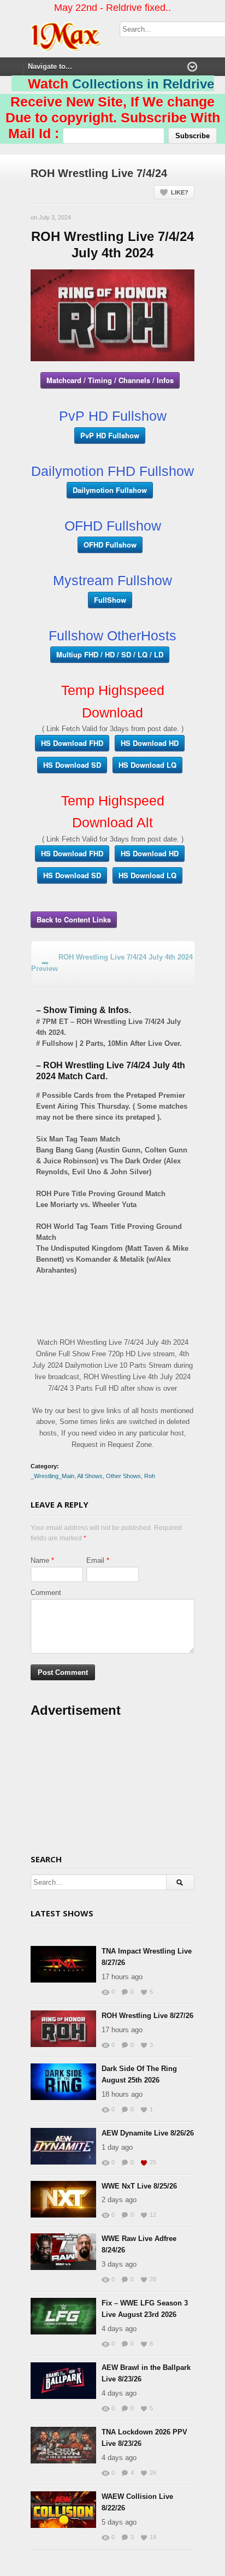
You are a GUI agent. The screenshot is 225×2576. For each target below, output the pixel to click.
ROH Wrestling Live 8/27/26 (147, 2016)
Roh (150, 1476)
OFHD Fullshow (110, 545)
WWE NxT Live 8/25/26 (139, 2186)
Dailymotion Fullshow (110, 490)
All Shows (90, 1476)
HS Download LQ (147, 765)
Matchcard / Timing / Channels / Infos (110, 380)
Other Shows (123, 1476)
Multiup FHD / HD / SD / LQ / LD (110, 654)
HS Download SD (72, 765)
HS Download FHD (72, 743)
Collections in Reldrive (143, 84)
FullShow (110, 600)
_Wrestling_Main (52, 1476)
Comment (46, 1593)
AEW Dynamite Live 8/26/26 (148, 2133)
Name (40, 1560)
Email (95, 1560)
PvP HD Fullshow (110, 435)
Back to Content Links (74, 919)
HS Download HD (150, 743)
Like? (180, 192)
